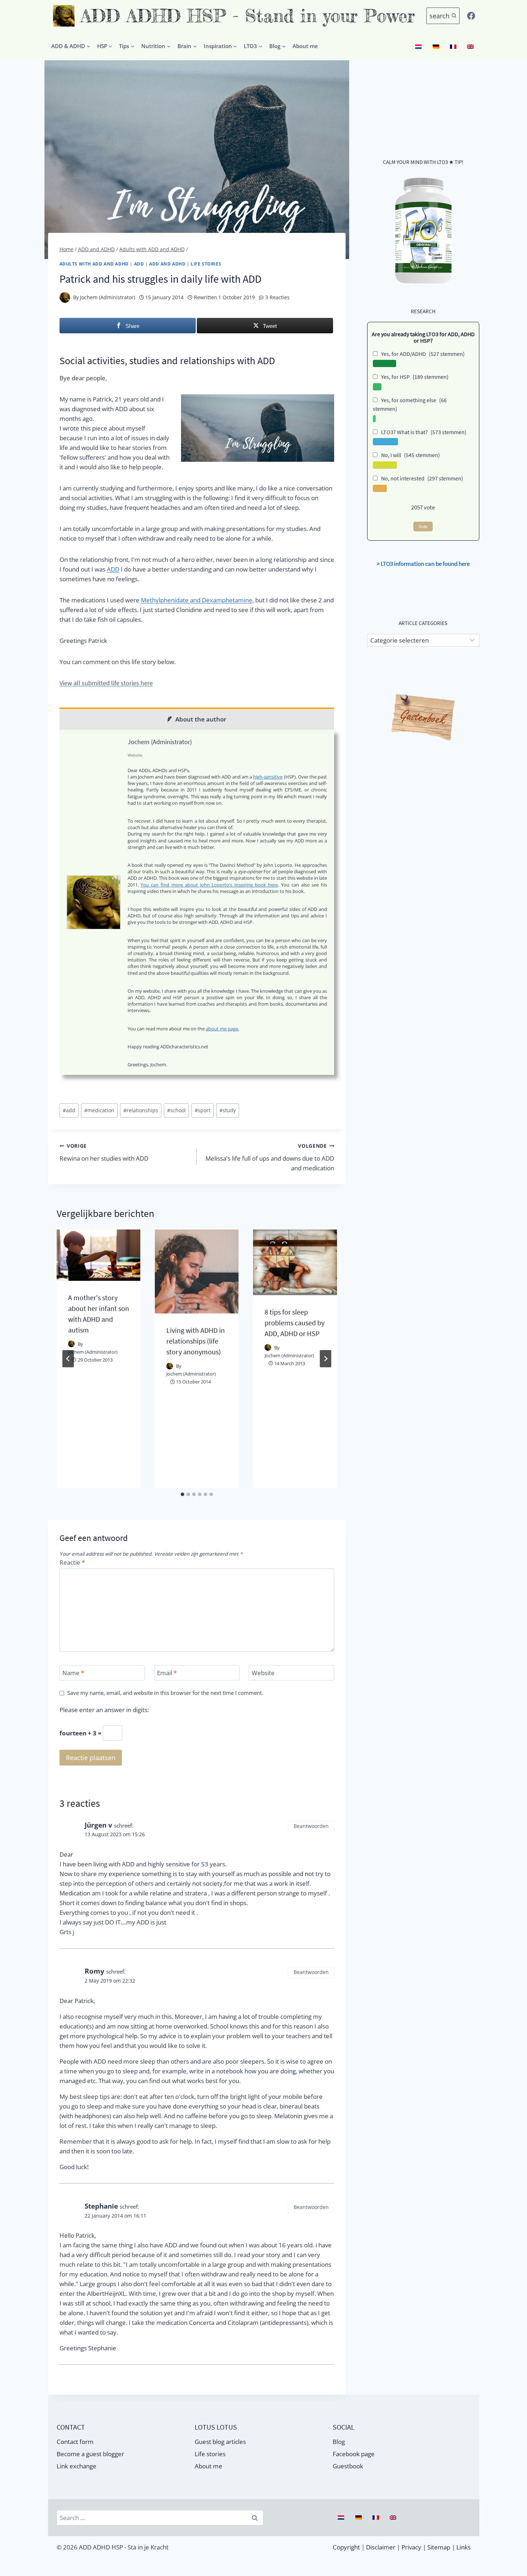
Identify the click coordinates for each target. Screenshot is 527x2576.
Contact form (75, 2442)
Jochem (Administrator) (108, 297)
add (69, 1110)
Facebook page (354, 2454)
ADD (139, 264)
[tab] (182, 1494)
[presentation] (99, 1255)
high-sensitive (268, 777)
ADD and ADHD (167, 264)
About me (305, 46)
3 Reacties (277, 297)
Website (263, 1673)
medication (99, 1110)
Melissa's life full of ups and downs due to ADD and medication (270, 1157)
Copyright (346, 2547)
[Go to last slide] (68, 1359)
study (228, 1110)
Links (464, 2547)
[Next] (326, 1359)
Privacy (411, 2547)
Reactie (72, 1562)
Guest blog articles (220, 2442)
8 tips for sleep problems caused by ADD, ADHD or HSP (295, 1323)
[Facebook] (471, 16)
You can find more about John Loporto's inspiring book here (209, 885)
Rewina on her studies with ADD (104, 1153)
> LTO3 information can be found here (423, 564)
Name (73, 1673)
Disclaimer (381, 2547)
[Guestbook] (423, 718)
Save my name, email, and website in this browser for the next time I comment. (165, 1693)
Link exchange (77, 2466)
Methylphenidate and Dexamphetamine (197, 600)
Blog (339, 2442)
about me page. (222, 1029)
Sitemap (439, 2547)
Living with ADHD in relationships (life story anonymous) (196, 1341)
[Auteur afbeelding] (65, 297)
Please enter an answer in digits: (104, 1710)
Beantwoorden (311, 1826)
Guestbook (348, 2466)
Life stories (206, 264)
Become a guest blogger (90, 2454)
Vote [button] (423, 527)
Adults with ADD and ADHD (94, 264)
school (176, 1110)
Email (167, 1673)
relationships (141, 1110)
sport (203, 1110)
